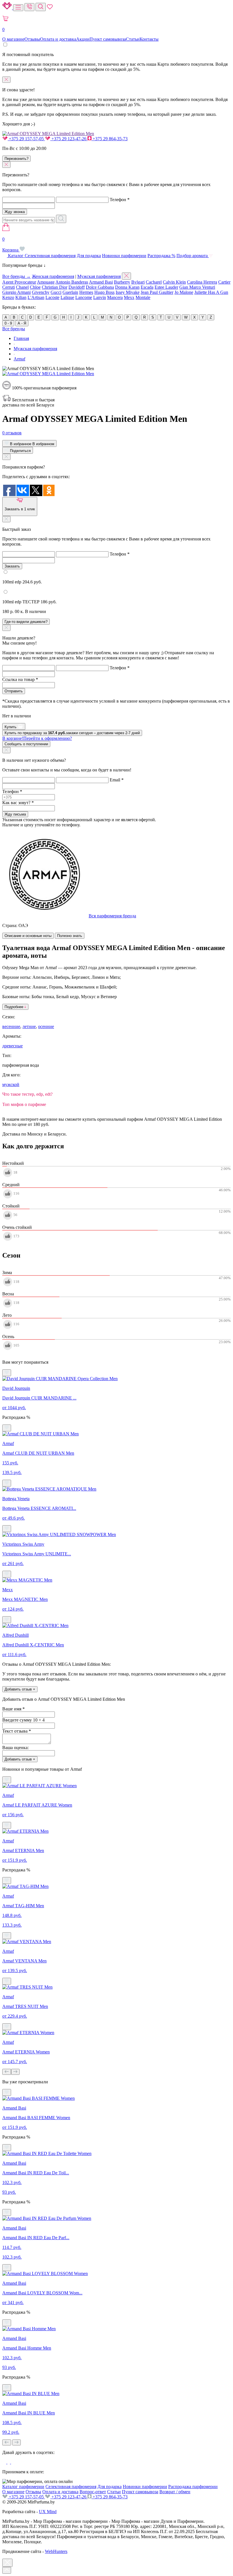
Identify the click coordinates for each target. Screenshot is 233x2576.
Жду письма (15, 814)
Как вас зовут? (18, 803)
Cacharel (154, 282)
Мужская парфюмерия (99, 276)
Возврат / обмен (175, 2492)
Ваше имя (13, 1709)
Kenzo (8, 297)
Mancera (115, 297)
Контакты (149, 39)
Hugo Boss (104, 292)
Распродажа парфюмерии (193, 2487)
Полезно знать (70, 936)
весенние (11, 1026)
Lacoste (52, 297)
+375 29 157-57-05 (26, 139)
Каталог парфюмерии (23, 2487)
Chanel (22, 287)
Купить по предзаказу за (72, 733)
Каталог (16, 256)
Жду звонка (15, 212)
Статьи (133, 39)
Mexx (129, 297)
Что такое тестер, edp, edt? (27, 1094)
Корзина (11, 244)
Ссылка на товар (20, 679)
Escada (147, 287)
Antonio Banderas (72, 282)
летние (29, 1026)
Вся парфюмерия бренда (112, 916)
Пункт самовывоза (108, 39)
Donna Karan (127, 287)
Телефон (120, 200)
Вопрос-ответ (93, 2492)
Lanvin (100, 297)
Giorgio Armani (16, 292)
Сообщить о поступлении (26, 744)
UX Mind (48, 2512)
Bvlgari (138, 282)
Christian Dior (55, 287)
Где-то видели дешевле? (26, 622)
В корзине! (37, 738)
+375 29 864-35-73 (110, 139)
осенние (46, 1026)
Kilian (21, 297)
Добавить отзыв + (20, 1689)
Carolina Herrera (202, 282)
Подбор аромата (193, 256)
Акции (83, 39)
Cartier (224, 282)
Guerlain (70, 292)
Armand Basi (101, 282)
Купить (11, 727)
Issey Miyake (128, 292)
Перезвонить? (16, 159)
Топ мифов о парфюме (24, 1104)
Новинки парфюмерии (124, 256)
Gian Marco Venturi (197, 287)
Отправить (14, 691)
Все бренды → (16, 276)
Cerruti (9, 287)
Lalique (67, 297)
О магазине (13, 39)
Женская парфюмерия (53, 276)
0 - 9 (8, 323)
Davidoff (77, 287)
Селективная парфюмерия (50, 256)
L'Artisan (36, 297)
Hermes (86, 292)
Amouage (46, 282)
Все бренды (14, 329)
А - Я (22, 323)
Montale (143, 297)
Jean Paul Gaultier (157, 292)
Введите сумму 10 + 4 (23, 1720)
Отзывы (32, 39)
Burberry (122, 282)
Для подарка (89, 256)
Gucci (56, 292)
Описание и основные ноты (28, 936)
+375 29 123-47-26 (69, 139)
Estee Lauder (166, 287)
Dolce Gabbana (100, 287)
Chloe (35, 287)
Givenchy (41, 292)
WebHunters (56, 2551)
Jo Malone (184, 292)
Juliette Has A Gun (211, 292)
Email (117, 780)
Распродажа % (161, 256)
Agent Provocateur (19, 282)
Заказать (12, 566)
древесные (13, 1046)
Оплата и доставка (58, 39)
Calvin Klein (174, 282)
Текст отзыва (17, 1731)
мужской (11, 1084)
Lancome (84, 297)
